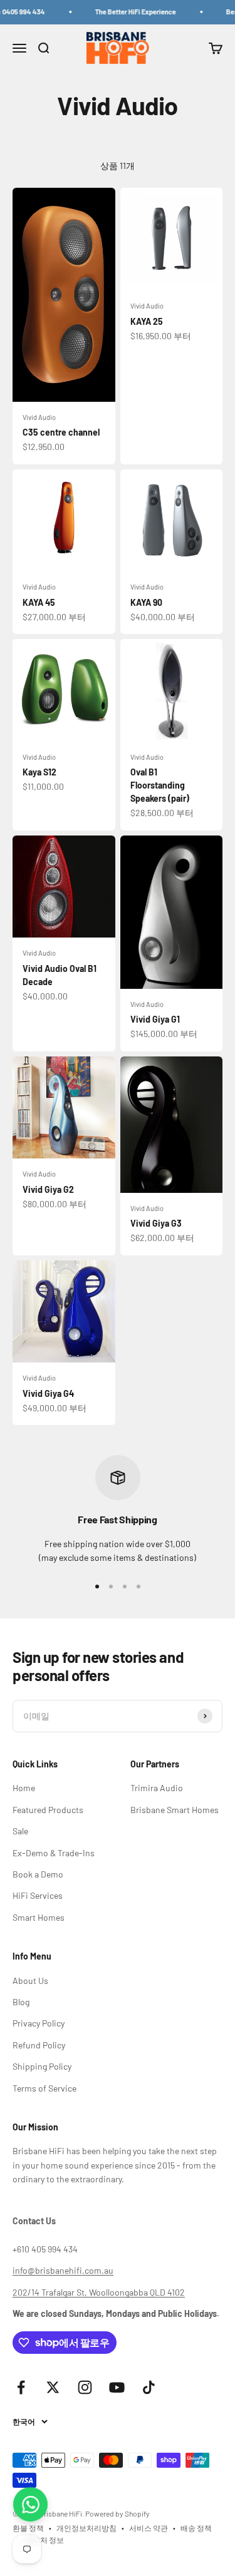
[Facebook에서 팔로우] (21, 2387)
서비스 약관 (149, 2528)
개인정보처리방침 (86, 2528)
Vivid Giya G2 (48, 1189)
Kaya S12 (39, 772)
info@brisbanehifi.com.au (63, 2270)
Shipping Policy (42, 2066)
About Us (30, 1981)
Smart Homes (39, 1917)
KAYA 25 (147, 321)
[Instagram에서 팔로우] (85, 2387)
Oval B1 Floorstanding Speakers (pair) (160, 785)
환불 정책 (28, 2528)
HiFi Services (38, 1895)
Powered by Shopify (118, 2513)
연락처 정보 (44, 2540)
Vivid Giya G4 (48, 1393)
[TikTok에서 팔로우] (149, 2387)
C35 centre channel (61, 432)
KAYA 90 (146, 602)
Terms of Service (44, 2088)
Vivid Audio (39, 417)
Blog (21, 2002)
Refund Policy (39, 2045)
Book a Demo (38, 1874)
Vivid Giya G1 (155, 1019)
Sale (20, 1831)
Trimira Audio (157, 1788)
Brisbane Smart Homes (175, 1810)
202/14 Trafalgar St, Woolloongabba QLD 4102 (99, 2292)
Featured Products (48, 1810)
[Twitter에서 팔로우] (53, 2387)
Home (24, 1788)
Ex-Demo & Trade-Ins (54, 1853)
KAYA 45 (39, 602)
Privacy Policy (39, 2023)
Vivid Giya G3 (156, 1223)
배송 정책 (196, 2528)
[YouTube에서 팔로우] (117, 2387)
